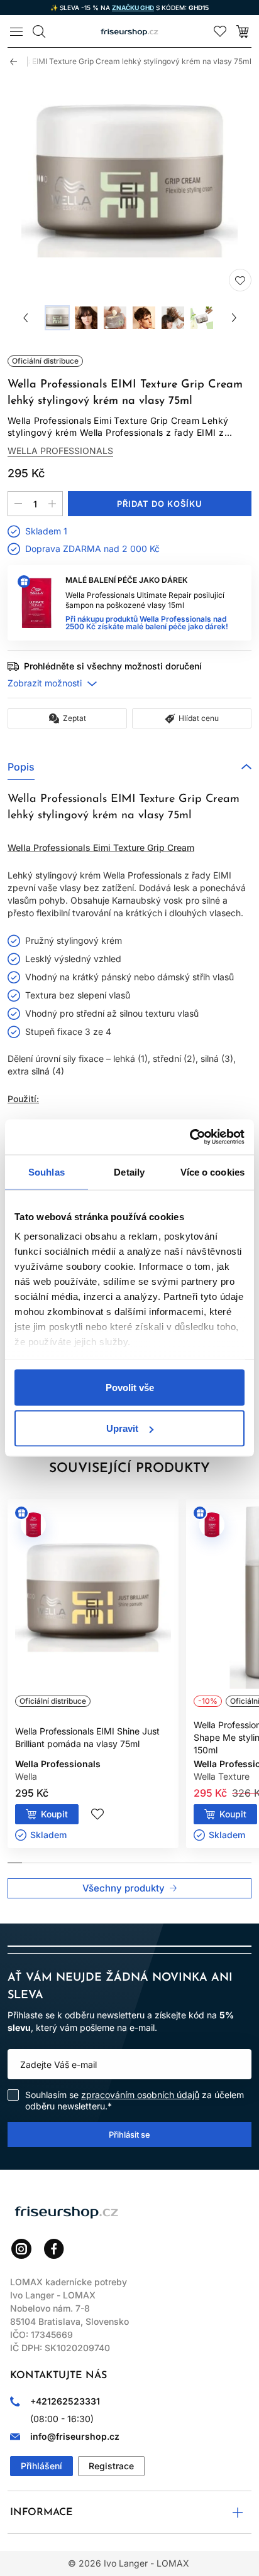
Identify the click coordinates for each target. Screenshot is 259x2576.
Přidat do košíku (160, 504)
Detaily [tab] (129, 1172)
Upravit (122, 1428)
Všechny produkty (124, 1888)
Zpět (19, 62)
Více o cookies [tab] (212, 1172)
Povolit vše (130, 1387)
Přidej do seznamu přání (240, 280)
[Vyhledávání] (39, 31)
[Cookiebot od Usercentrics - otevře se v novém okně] (190, 1137)
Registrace (111, 2466)
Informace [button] (41, 2513)
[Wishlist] (220, 31)
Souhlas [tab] (47, 1172)
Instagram (21, 2249)
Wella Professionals (60, 451)
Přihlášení (41, 2466)
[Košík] (243, 31)
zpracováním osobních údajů (140, 2095)
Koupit (54, 1814)
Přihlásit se (129, 2134)
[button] (129, 767)
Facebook (54, 2249)
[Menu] (16, 31)
